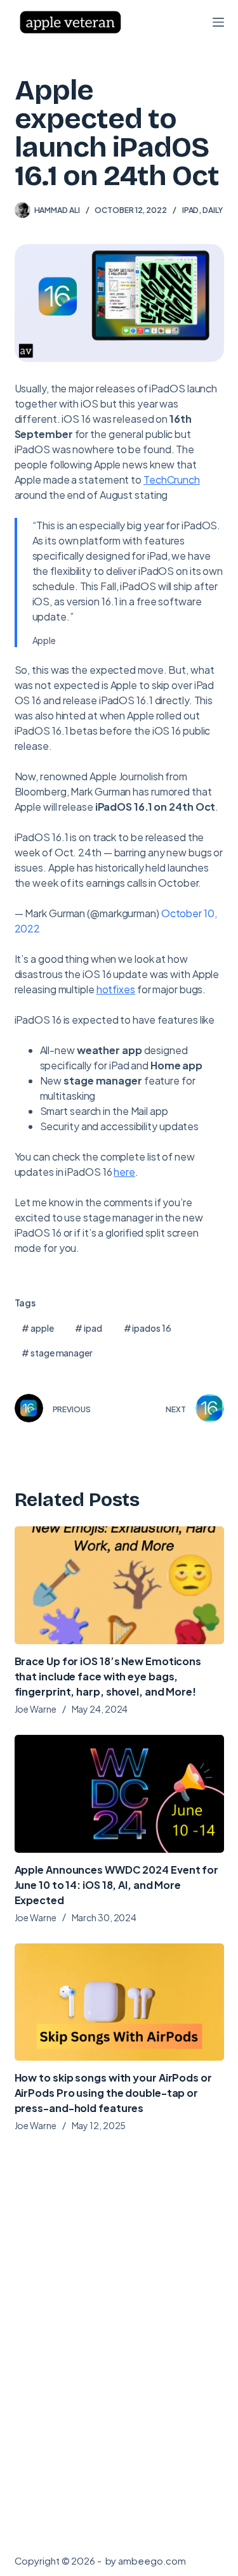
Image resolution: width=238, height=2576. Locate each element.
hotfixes (116, 989)
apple (37, 1328)
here (124, 1172)
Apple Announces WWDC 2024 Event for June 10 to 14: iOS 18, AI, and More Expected (117, 1885)
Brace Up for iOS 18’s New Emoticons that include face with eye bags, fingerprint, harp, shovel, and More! (108, 1676)
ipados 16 (148, 1328)
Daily (213, 210)
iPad (191, 210)
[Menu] (218, 22)
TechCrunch (172, 480)
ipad (88, 1328)
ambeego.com (152, 2560)
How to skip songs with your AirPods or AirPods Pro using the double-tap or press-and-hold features (113, 2093)
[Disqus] (119, 2348)
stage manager (57, 1353)
